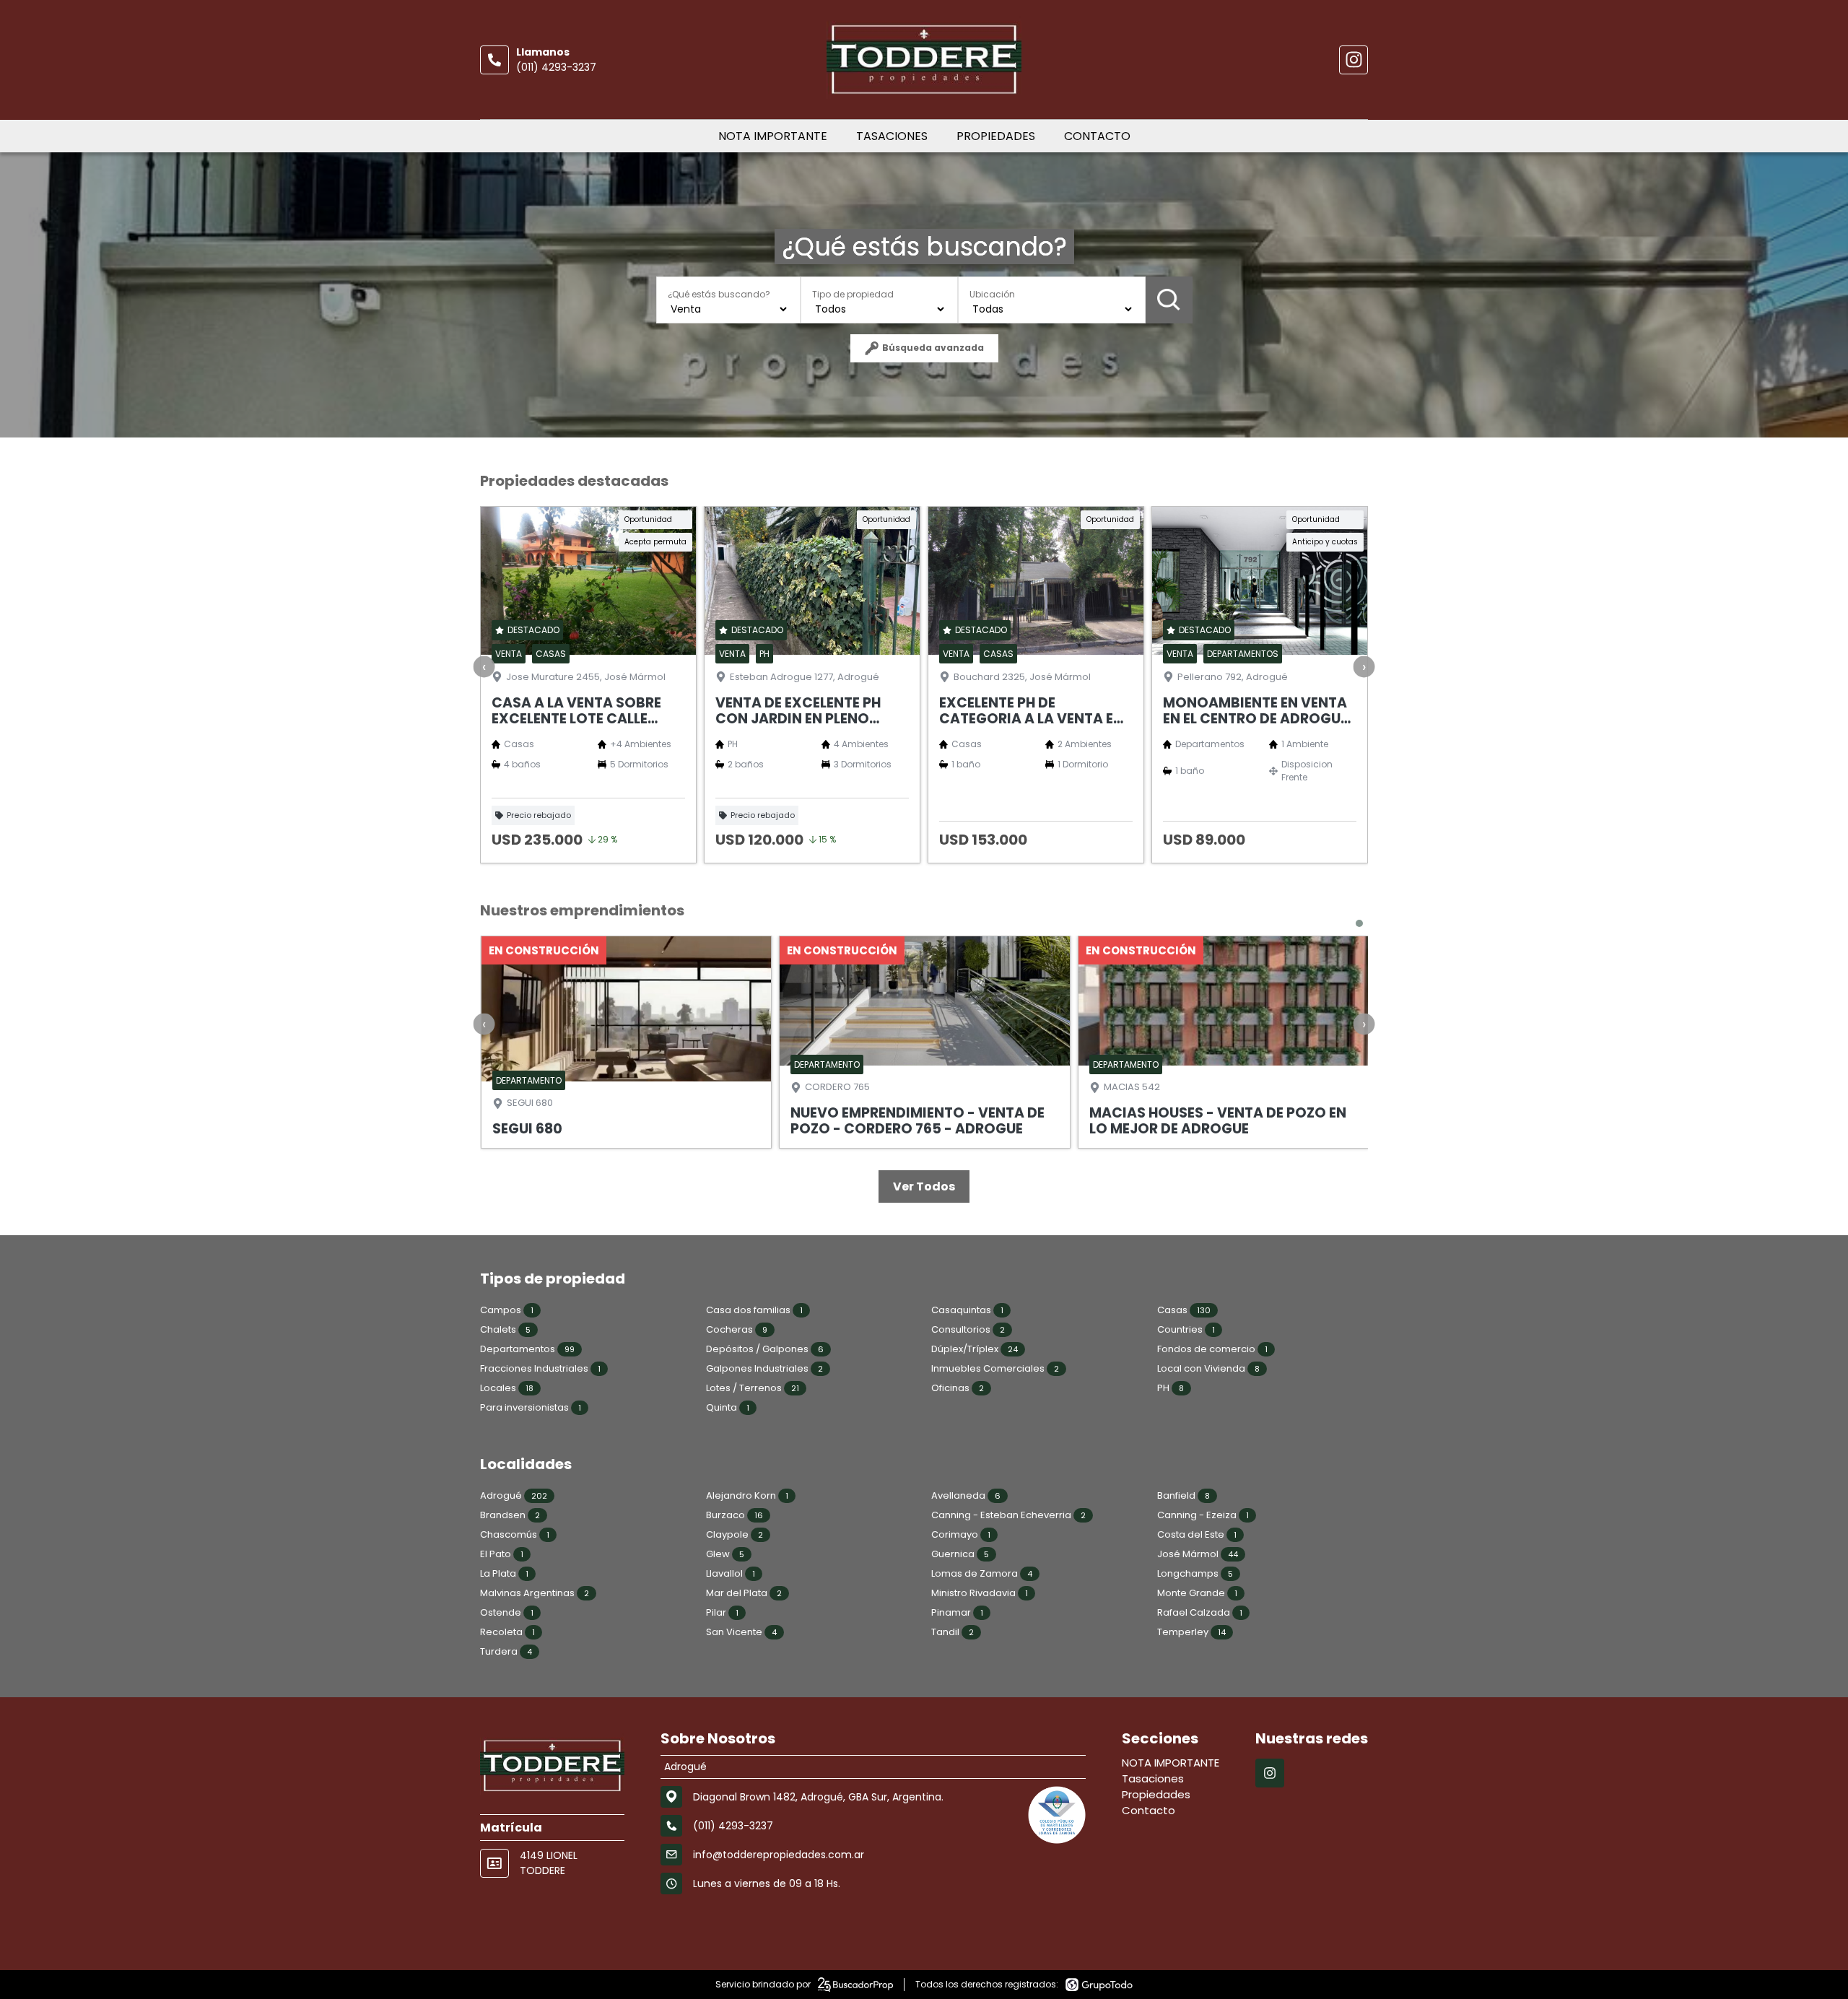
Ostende (507, 1612)
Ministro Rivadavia (980, 1593)
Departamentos (527, 1349)
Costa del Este (1197, 1534)
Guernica (960, 1554)
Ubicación (992, 294)
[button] (1359, 923)
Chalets (505, 1329)
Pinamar (957, 1612)
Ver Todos (924, 1186)
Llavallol (731, 1573)
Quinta (728, 1407)
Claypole (735, 1534)
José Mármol (1198, 1554)
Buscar (1169, 300)
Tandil (953, 1632)
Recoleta (507, 1632)
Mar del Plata (744, 1593)
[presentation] (484, 667)
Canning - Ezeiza (1203, 1515)
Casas (1184, 1310)
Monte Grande (1197, 1593)
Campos (507, 1310)
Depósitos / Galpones (765, 1349)
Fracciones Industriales (540, 1368)
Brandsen (510, 1515)
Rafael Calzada (1200, 1612)
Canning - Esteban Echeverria (1008, 1515)
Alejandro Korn (747, 1495)
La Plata (504, 1573)
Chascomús (515, 1534)
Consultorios (968, 1329)
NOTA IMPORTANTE (773, 136)
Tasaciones (892, 136)
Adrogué (514, 1495)
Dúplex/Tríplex (975, 1349)
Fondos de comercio (1212, 1349)
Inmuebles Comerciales (995, 1368)
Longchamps (1195, 1573)
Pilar (722, 1612)
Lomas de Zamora (982, 1573)
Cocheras (737, 1329)
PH (1171, 1388)
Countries (1186, 1329)
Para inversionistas (531, 1407)
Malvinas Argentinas (535, 1593)
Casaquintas (967, 1310)
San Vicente (741, 1632)
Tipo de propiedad (853, 294)
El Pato (502, 1554)
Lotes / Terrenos (753, 1388)
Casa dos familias (754, 1310)
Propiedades (996, 136)
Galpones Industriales (764, 1368)
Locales (507, 1388)
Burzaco (735, 1515)
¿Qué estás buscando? (719, 294)
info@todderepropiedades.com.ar (779, 1855)
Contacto (1097, 136)
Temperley (1191, 1632)
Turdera (506, 1651)
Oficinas (958, 1388)
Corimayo (961, 1534)
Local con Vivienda (1208, 1368)
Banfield (1184, 1495)
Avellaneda (966, 1495)
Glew (725, 1554)
